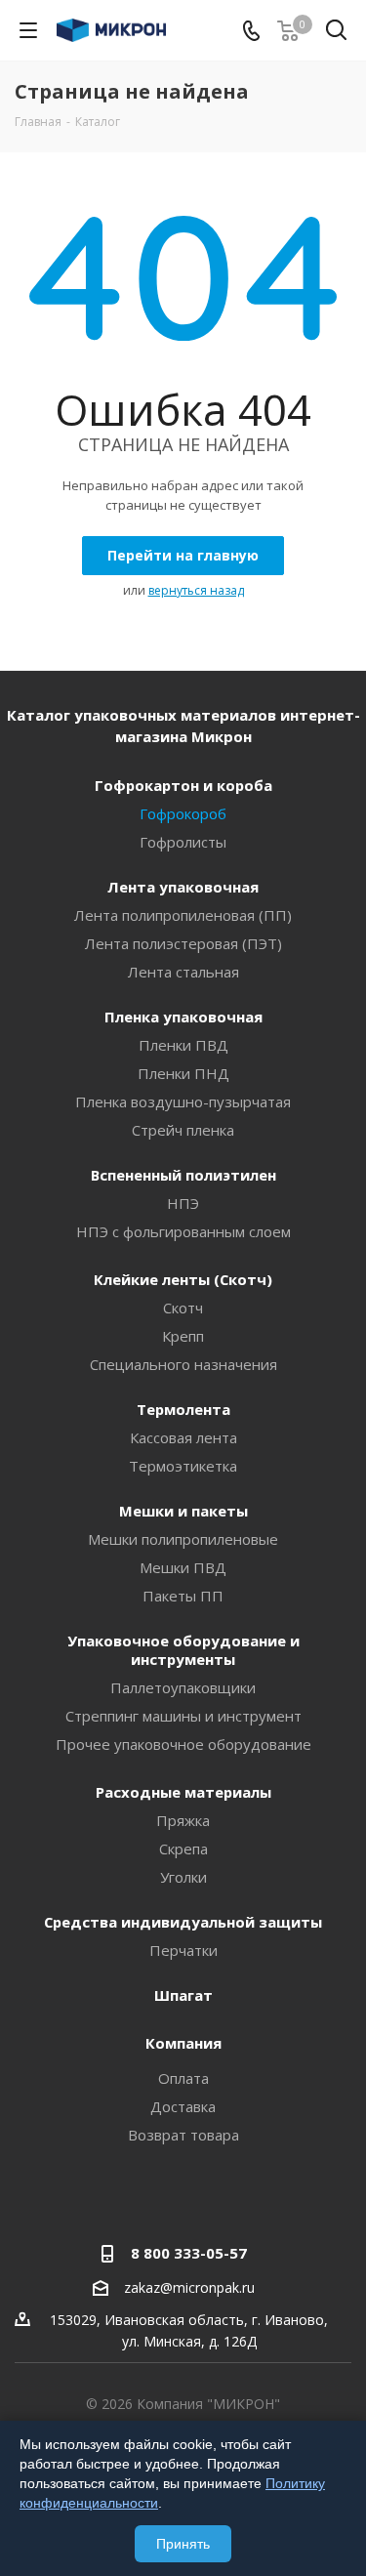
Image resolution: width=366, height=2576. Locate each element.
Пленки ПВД (183, 1045)
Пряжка (183, 1820)
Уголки (183, 1877)
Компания (183, 2043)
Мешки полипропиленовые (183, 1539)
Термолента (183, 1409)
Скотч (183, 1308)
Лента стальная (183, 972)
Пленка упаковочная (183, 1017)
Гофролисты (183, 842)
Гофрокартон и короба (183, 785)
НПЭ (183, 1203)
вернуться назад (196, 590)
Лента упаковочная (183, 887)
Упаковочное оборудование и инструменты (183, 1650)
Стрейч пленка (183, 1130)
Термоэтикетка (183, 1466)
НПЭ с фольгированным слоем (183, 1231)
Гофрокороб (183, 813)
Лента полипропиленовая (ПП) (183, 915)
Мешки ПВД (183, 1567)
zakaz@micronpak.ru (189, 2288)
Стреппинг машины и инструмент (183, 1716)
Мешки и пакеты (183, 1511)
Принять (183, 2544)
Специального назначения (183, 1364)
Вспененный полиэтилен (183, 1175)
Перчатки (183, 1950)
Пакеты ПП (183, 1596)
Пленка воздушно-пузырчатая (183, 1101)
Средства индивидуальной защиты (183, 1922)
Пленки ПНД (183, 1073)
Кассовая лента (183, 1437)
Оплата (183, 2078)
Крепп (183, 1336)
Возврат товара (183, 2135)
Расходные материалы (183, 1792)
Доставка (183, 2106)
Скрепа (183, 1849)
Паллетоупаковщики (183, 1687)
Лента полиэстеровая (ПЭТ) (183, 943)
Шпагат (183, 1995)
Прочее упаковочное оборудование (183, 1744)
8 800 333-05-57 (189, 2253)
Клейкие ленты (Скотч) (183, 1279)
